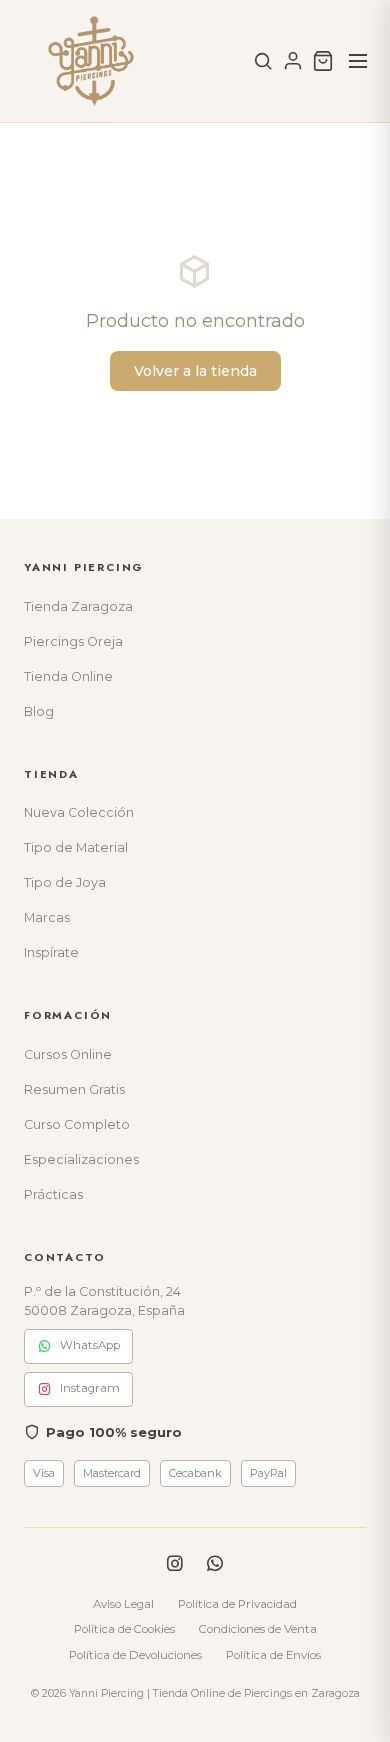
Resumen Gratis (74, 1089)
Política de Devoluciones (135, 1655)
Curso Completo (77, 1124)
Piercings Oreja (73, 641)
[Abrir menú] (358, 61)
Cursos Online (68, 1054)
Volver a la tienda (195, 371)
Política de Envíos (273, 1655)
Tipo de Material (76, 847)
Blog (39, 711)
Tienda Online (68, 676)
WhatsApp (90, 1345)
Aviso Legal (123, 1604)
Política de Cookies (124, 1629)
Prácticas (53, 1194)
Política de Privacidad (237, 1604)
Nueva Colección (79, 812)
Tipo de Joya (65, 882)
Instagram (90, 1388)
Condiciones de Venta (258, 1629)
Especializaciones (81, 1159)
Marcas (47, 917)
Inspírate (51, 952)
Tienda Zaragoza (78, 606)
